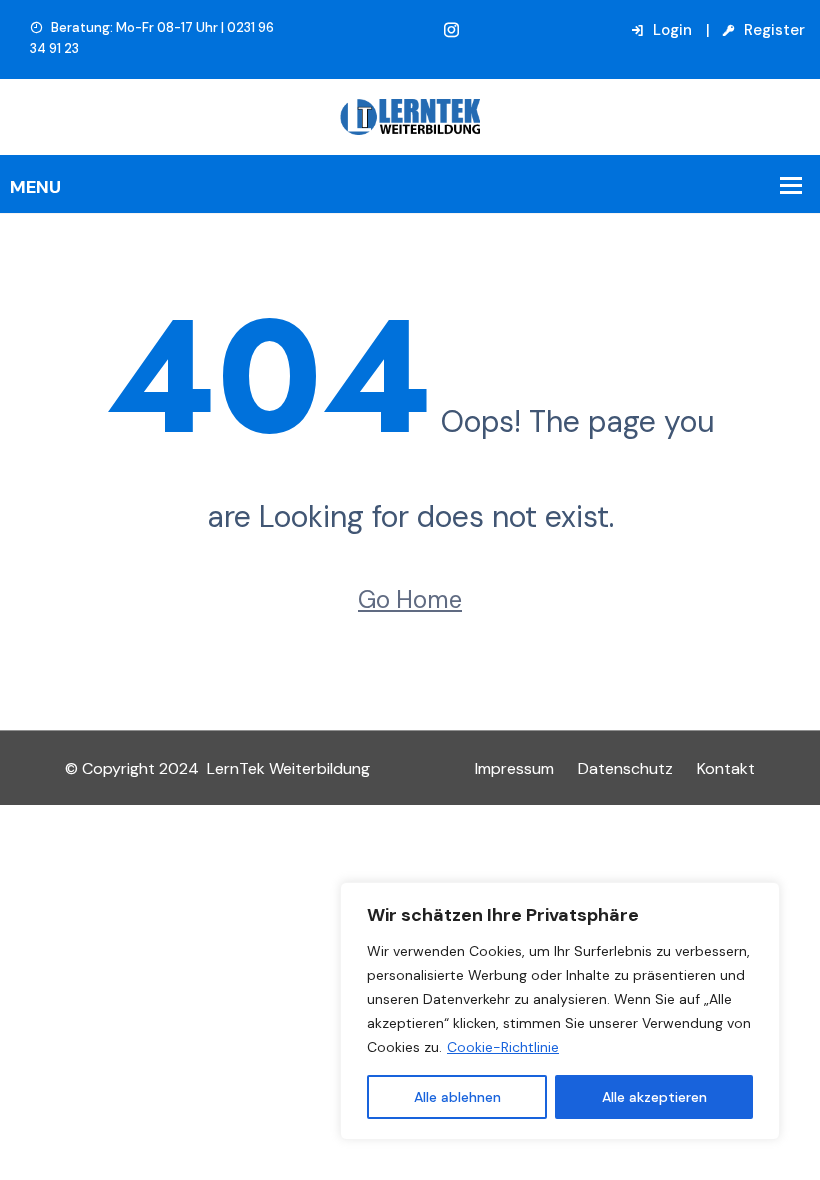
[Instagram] (451, 30)
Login (670, 30)
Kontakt (726, 768)
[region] (560, 1011)
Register (772, 30)
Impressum (514, 768)
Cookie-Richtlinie (503, 1047)
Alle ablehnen (457, 1097)
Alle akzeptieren (654, 1097)
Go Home (410, 599)
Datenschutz (625, 768)
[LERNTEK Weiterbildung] (410, 115)
